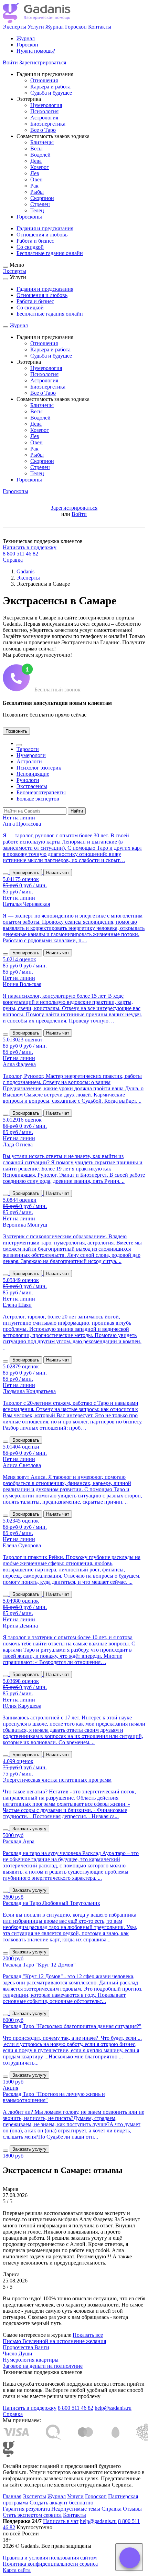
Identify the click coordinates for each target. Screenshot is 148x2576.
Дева (36, 161)
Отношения (44, 80)
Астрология (44, 118)
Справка (13, 560)
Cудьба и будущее (51, 93)
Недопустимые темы (76, 2509)
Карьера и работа (50, 87)
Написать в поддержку (30, 547)
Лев (35, 173)
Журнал (55, 27)
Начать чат (58, 873)
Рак (34, 186)
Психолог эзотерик (39, 768)
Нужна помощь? (36, 51)
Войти (10, 62)
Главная (12, 2496)
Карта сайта (17, 2570)
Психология (44, 111)
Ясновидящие (33, 774)
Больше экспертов (38, 799)
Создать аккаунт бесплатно (61, 2503)
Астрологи (29, 761)
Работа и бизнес (35, 241)
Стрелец (40, 204)
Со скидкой (30, 247)
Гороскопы (29, 217)
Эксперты (14, 27)
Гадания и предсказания (45, 228)
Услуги (36, 27)
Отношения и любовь (42, 235)
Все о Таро (43, 130)
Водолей (40, 155)
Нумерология (46, 105)
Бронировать (26, 873)
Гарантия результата (26, 2509)
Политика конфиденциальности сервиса (50, 2564)
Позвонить (16, 731)
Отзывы (132, 2509)
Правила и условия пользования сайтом (50, 2558)
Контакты (100, 27)
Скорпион (42, 198)
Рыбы (37, 192)
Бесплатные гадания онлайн (50, 253)
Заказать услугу (29, 1829)
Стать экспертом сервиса (32, 2515)
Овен (36, 179)
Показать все (88, 2335)
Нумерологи (31, 755)
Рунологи (28, 780)
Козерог (40, 167)
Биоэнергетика (48, 124)
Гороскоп (76, 27)
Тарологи (28, 749)
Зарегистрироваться (43, 62)
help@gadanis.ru (113, 2408)
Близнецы (42, 142)
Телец (37, 210)
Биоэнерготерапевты (41, 792)
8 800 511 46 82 (20, 554)
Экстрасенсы (32, 786)
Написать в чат (61, 2521)
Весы (36, 149)
